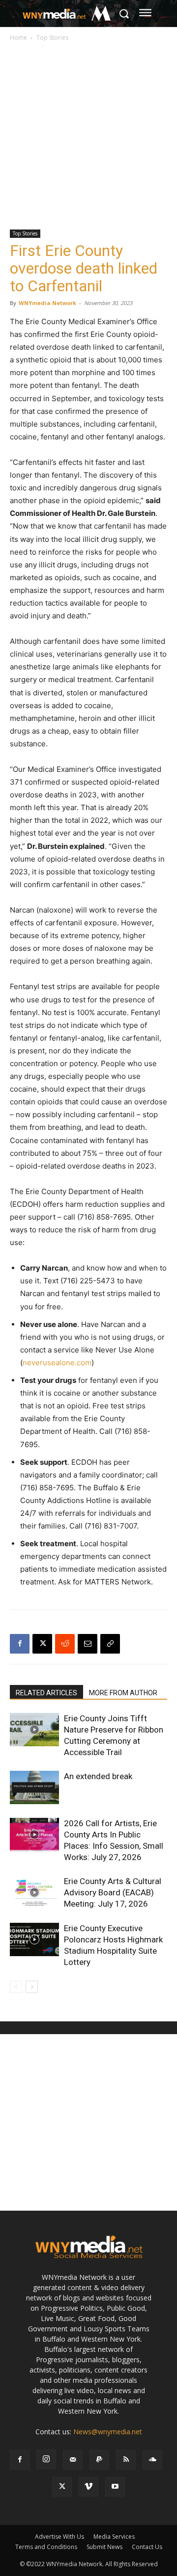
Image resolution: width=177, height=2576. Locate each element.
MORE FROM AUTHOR (123, 1693)
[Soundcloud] (152, 2460)
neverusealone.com (57, 1363)
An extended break (98, 1776)
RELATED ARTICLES (46, 1693)
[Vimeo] (88, 2487)
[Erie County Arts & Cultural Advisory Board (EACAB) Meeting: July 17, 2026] (34, 1893)
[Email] (88, 1644)
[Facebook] (20, 1644)
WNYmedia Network (47, 303)
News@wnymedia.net (108, 2432)
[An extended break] (34, 1788)
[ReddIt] (65, 1644)
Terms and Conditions (46, 2547)
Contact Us (147, 2547)
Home (18, 38)
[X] (42, 1644)
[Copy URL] (110, 1644)
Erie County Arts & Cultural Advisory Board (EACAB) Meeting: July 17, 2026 (113, 1892)
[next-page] (32, 1987)
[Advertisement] (88, 136)
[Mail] (73, 2460)
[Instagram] (46, 2459)
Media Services (114, 2537)
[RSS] (126, 2460)
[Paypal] (99, 2460)
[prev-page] (16, 1987)
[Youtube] (115, 2487)
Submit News (104, 2547)
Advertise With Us (59, 2537)
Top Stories (52, 38)
